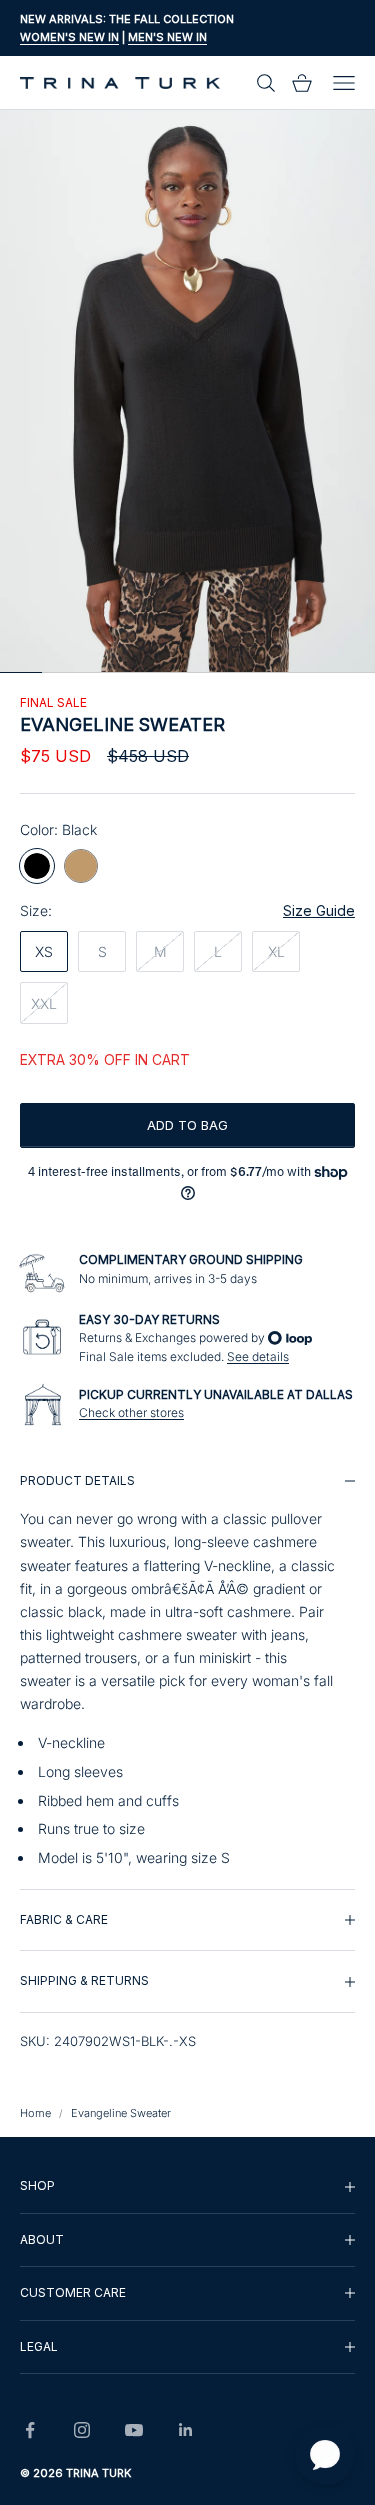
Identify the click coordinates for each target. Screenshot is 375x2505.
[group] (187, 1670)
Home (35, 2113)
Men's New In (167, 37)
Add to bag (187, 1125)
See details (258, 1356)
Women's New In (69, 37)
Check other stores (131, 1412)
